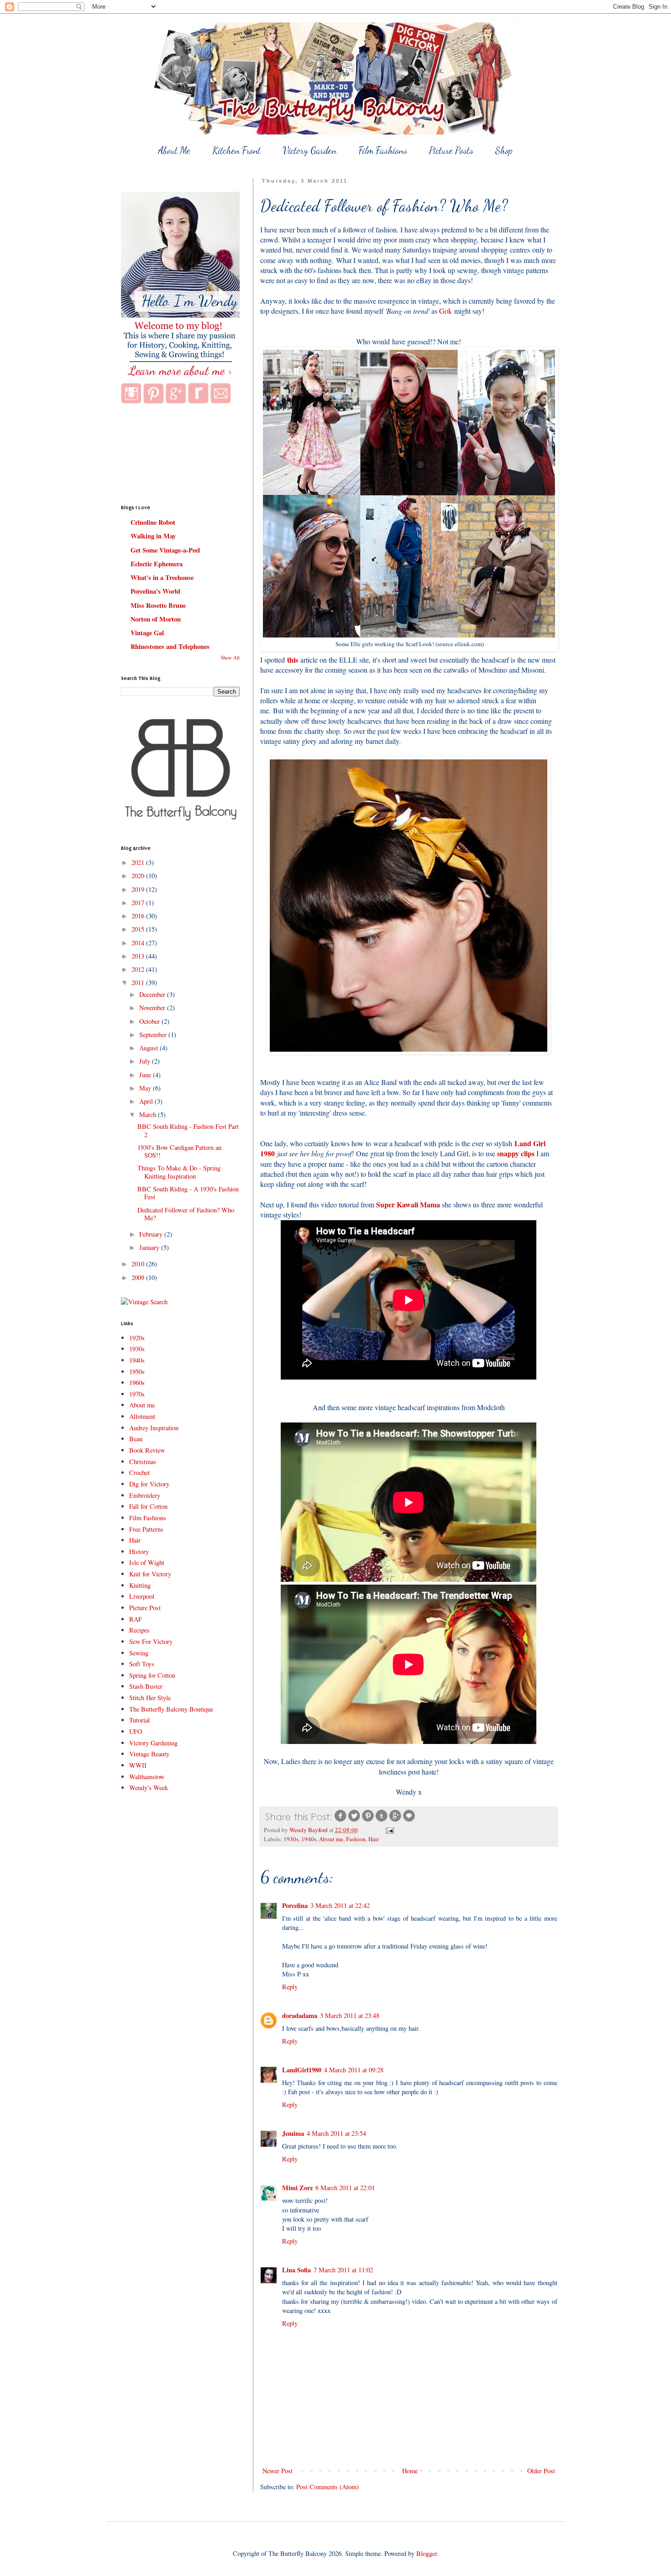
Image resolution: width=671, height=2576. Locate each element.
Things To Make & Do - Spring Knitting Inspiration (179, 1172)
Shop (504, 150)
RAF (136, 1619)
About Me (174, 150)
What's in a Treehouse (162, 577)
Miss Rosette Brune (158, 605)
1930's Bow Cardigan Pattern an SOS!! (179, 1151)
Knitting (140, 1585)
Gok (446, 311)
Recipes (139, 1630)
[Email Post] (389, 1830)
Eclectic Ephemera (157, 564)
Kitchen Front (236, 150)
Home (410, 2471)
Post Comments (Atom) (328, 2487)
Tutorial (139, 1720)
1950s (137, 1372)
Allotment (142, 1416)
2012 (139, 969)
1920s (137, 1338)
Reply (290, 1987)
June (146, 1075)
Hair (374, 1839)
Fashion (356, 1839)
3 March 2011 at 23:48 (350, 2015)
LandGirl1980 (302, 2070)
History (139, 1551)
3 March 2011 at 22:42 (340, 1905)
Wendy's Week (149, 1788)
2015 (139, 929)
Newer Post (278, 2471)
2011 (139, 982)
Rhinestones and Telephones (170, 646)
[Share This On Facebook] (341, 1820)
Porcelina (295, 1905)
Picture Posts (451, 150)
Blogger (427, 2553)
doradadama (300, 2015)
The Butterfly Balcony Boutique (171, 1709)
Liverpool (142, 1596)
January (150, 1247)
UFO (136, 1731)
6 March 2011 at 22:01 (345, 2188)
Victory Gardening (153, 1743)
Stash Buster (146, 1686)
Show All (230, 658)
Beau (136, 1439)
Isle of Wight (147, 1562)
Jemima (293, 2133)
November (153, 1008)
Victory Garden (309, 150)
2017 (139, 903)
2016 (139, 916)
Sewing (139, 1653)
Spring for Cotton (152, 1675)
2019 (139, 889)
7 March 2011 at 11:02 (343, 2270)
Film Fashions (383, 150)
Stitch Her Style (150, 1698)
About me (331, 1839)
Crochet (139, 1472)
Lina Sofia (296, 2270)
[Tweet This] (354, 1820)
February (152, 1234)
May (146, 1088)
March (149, 1114)
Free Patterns (146, 1529)
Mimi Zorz (297, 2188)
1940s (309, 1839)
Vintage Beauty (149, 1754)
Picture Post (145, 1608)
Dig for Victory (149, 1484)
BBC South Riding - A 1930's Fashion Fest (188, 1193)
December (153, 994)
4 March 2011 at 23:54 (336, 2133)
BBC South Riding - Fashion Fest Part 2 (188, 1130)
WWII (138, 1765)
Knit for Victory (150, 1574)
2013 (139, 956)
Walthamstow (147, 1777)
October (150, 1021)
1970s (137, 1394)
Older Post (541, 2471)
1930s (291, 1839)
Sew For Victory (151, 1641)
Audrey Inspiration (154, 1428)
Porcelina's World (155, 591)
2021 (139, 862)
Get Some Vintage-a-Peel (165, 550)
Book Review (147, 1450)
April (147, 1101)
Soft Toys (142, 1664)
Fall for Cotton (148, 1506)
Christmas (143, 1462)
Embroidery (145, 1495)
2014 (139, 943)
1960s (137, 1383)
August (149, 1048)
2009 (139, 1277)
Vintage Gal (147, 633)
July (146, 1061)
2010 (139, 1264)
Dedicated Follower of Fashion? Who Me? (186, 1214)
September (154, 1035)
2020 (139, 876)
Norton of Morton (156, 619)
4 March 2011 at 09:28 (354, 2070)
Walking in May (153, 536)
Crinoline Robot (153, 522)
